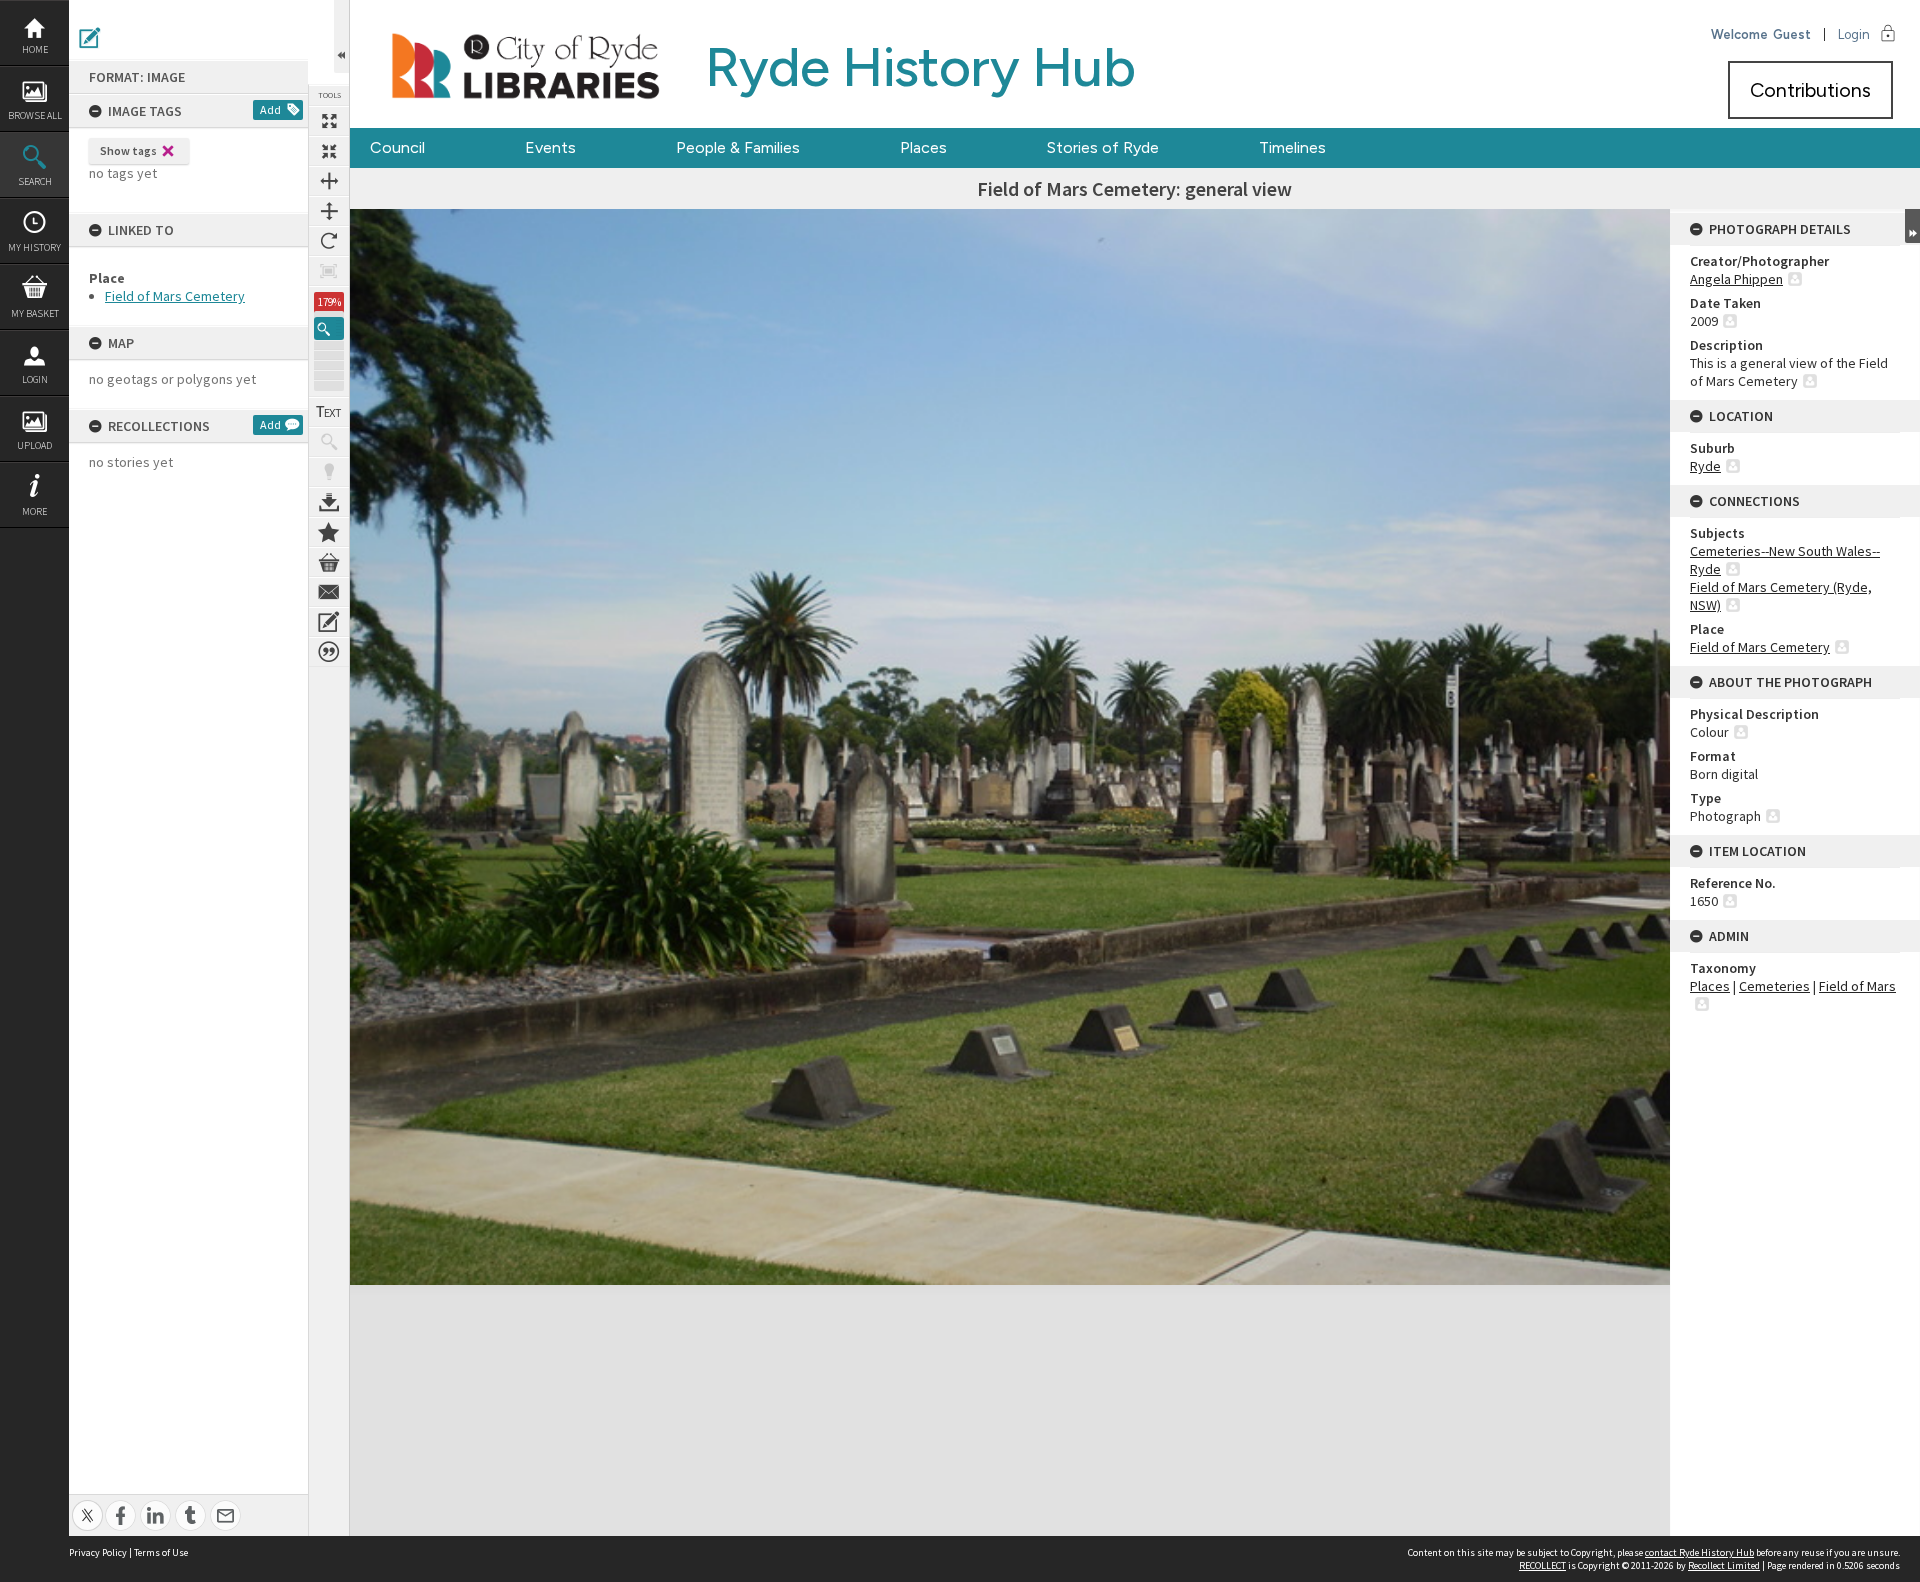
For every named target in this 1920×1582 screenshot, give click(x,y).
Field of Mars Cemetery (175, 296)
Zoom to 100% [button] (329, 271)
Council (397, 147)
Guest (1792, 34)
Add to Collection (329, 532)
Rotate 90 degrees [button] (329, 241)
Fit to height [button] (329, 211)
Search (35, 181)
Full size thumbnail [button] (329, 121)
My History (34, 247)
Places (923, 147)
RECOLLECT (1542, 1565)
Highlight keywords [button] (329, 472)
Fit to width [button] (329, 181)
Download (329, 502)
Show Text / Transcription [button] (329, 412)
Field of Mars (1857, 986)
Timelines (1292, 147)
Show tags (128, 150)
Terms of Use (161, 1552)
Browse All (35, 115)
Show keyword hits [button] (329, 442)
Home (35, 49)
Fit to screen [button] (329, 151)
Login (35, 379)
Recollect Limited (1724, 1565)
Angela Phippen (1736, 279)
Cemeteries (1774, 986)
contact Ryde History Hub (1699, 1552)
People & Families (738, 147)
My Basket (35, 313)
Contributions (1810, 90)
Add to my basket (329, 562)
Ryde (1705, 466)
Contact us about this (329, 592)
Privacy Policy (98, 1552)
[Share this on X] (87, 1504)
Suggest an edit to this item (90, 38)
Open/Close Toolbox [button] (341, 36)
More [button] (34, 511)
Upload (34, 445)
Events (550, 147)
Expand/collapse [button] (1912, 226)
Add (270, 109)
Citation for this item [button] (329, 652)
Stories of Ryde (1103, 147)
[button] (329, 328)
